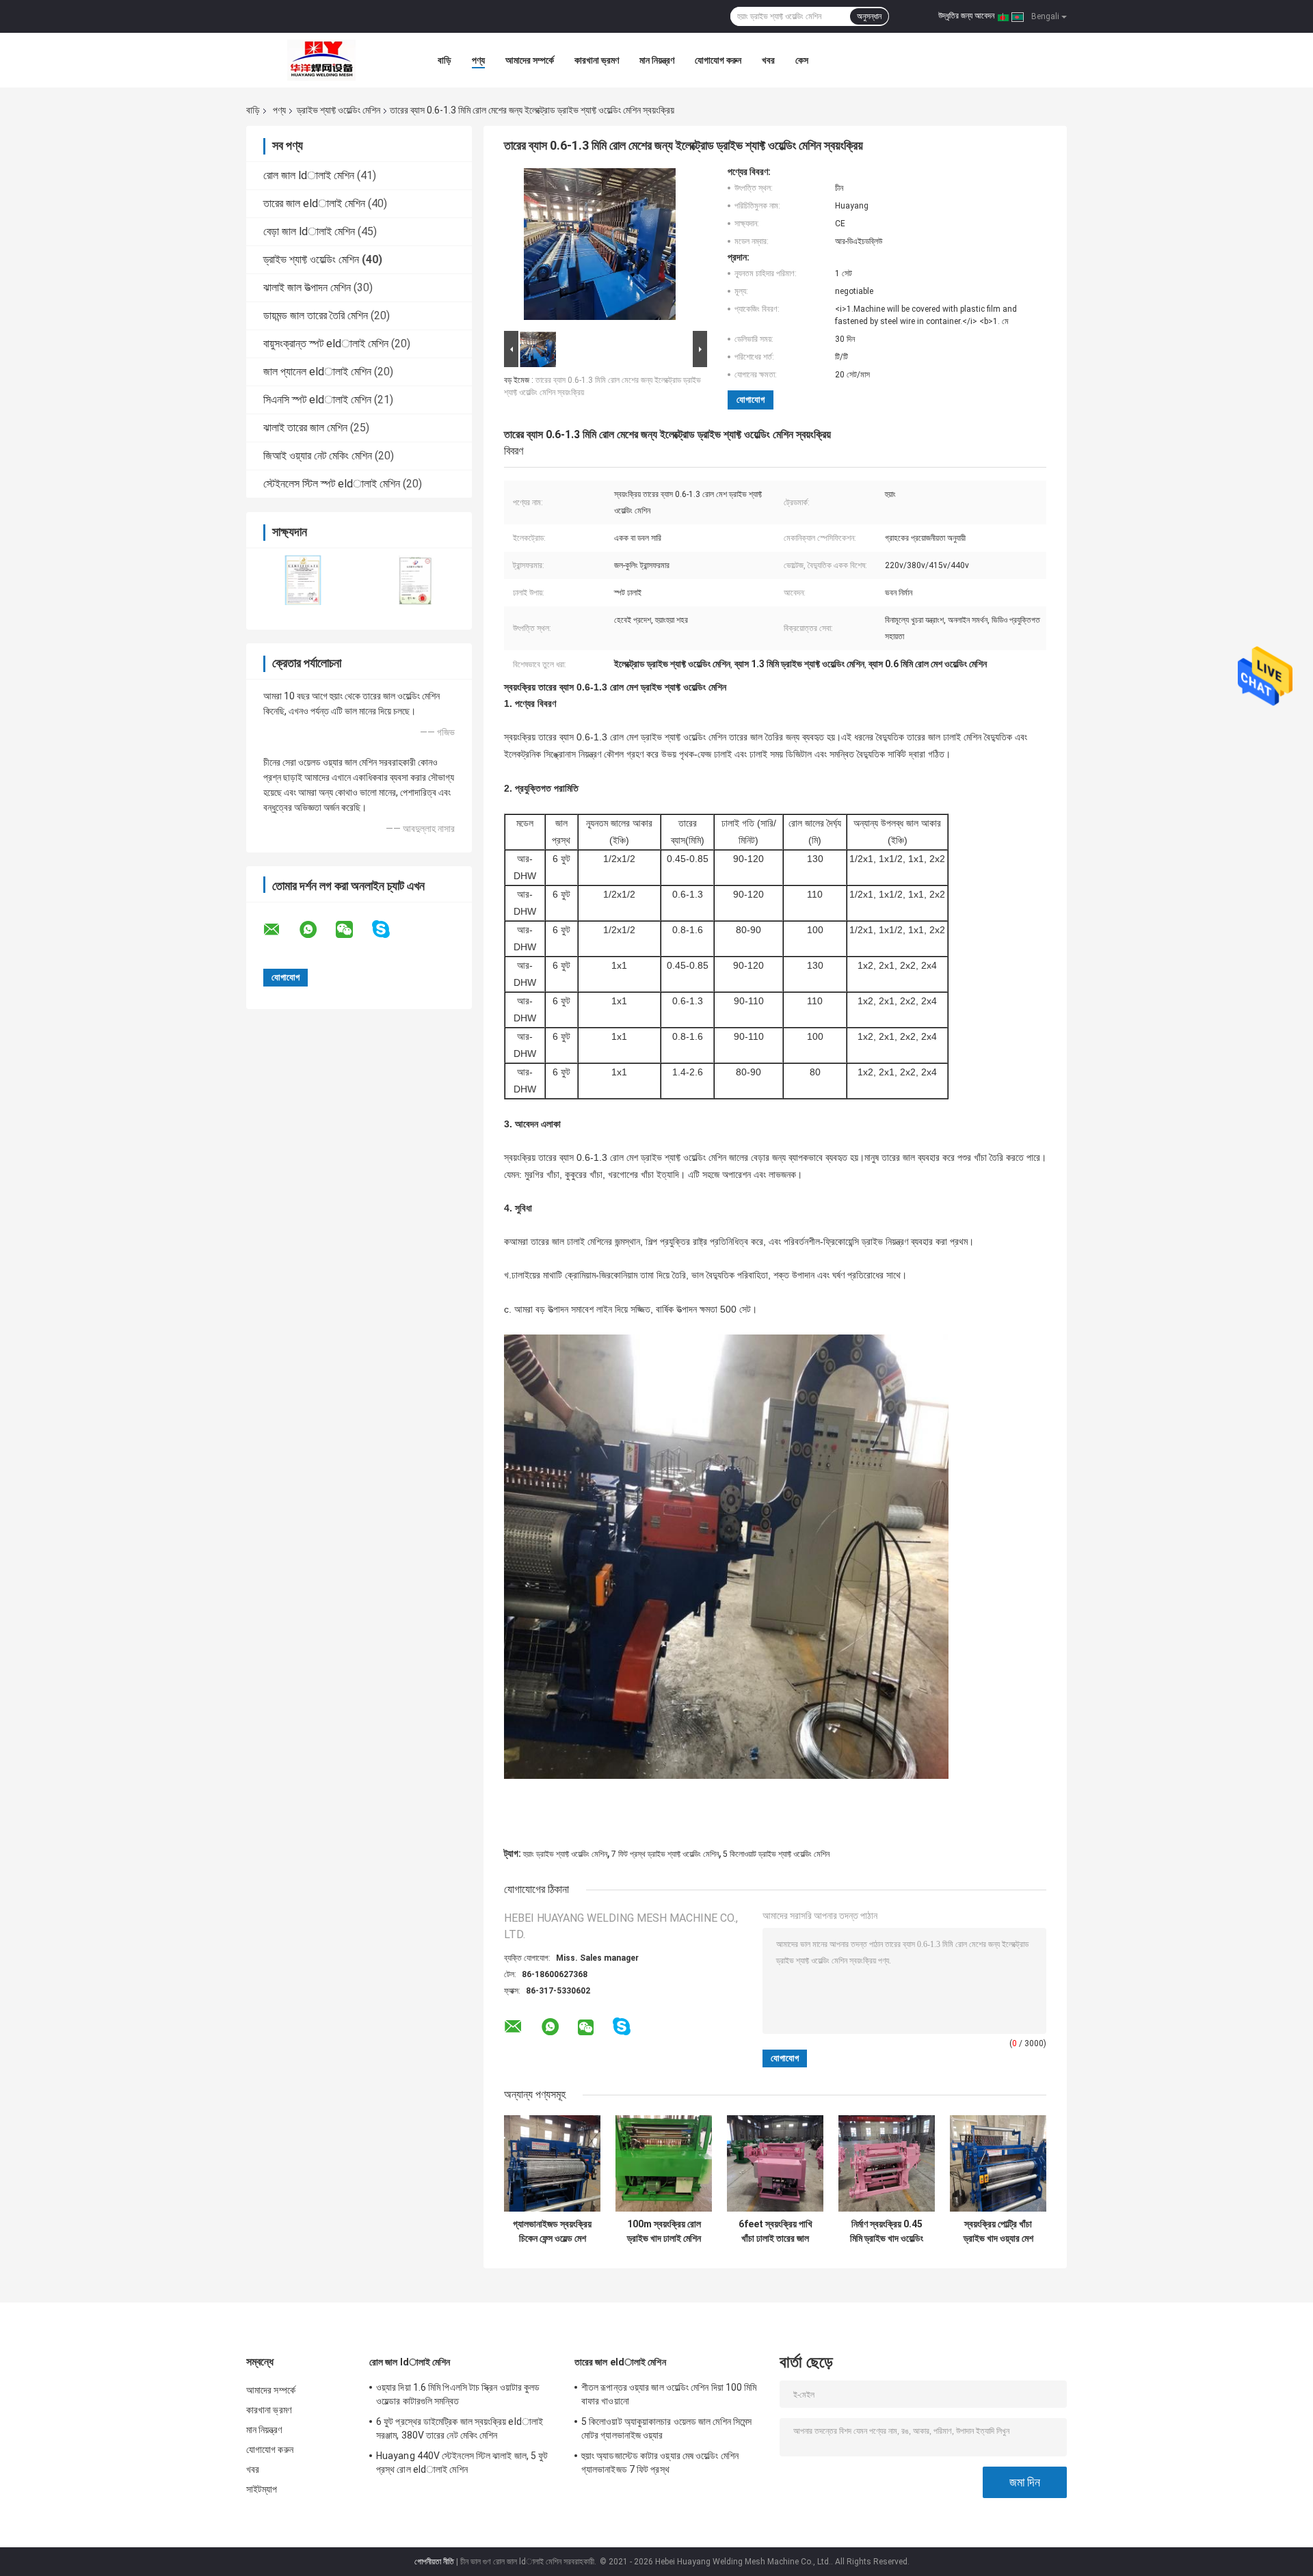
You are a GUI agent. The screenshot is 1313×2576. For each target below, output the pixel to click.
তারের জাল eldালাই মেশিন (314, 203)
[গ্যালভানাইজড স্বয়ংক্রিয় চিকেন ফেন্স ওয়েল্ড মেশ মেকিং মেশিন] (552, 2163)
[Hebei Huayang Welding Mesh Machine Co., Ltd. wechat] (353, 930)
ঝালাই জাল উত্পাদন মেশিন (307, 287)
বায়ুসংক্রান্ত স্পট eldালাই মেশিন (326, 344)
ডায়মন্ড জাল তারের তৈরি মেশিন (316, 316)
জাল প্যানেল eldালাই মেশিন (317, 372)
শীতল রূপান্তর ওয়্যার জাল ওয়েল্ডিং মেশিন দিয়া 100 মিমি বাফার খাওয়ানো (669, 2394)
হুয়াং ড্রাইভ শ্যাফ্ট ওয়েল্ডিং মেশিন (565, 1854)
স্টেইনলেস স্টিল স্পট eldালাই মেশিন (332, 484)
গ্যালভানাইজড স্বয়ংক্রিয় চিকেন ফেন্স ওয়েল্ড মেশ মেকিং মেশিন (552, 2231)
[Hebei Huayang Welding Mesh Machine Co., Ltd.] (321, 60)
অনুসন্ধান (869, 16)
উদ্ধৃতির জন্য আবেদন (966, 16)
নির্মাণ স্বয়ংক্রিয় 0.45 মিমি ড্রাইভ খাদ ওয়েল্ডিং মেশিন (887, 2231)
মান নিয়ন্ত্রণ (657, 60)
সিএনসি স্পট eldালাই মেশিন (317, 400)
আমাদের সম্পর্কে (530, 60)
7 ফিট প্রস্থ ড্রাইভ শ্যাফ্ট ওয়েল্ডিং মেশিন (665, 1854)
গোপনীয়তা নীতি (434, 2562)
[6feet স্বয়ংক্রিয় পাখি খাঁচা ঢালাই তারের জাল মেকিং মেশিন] (775, 2163)
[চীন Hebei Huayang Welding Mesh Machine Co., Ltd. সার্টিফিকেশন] (303, 580)
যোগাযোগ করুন (718, 60)
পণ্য (478, 60)
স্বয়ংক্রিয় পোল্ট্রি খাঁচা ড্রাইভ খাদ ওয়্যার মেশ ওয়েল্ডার (998, 2231)
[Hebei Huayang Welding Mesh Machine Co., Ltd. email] (280, 930)
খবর (768, 60)
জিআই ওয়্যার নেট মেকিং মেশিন (318, 456)
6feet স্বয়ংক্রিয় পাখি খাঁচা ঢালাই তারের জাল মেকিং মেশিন (775, 2231)
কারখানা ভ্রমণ (597, 60)
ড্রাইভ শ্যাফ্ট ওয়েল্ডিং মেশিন (339, 110)
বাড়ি (445, 60)
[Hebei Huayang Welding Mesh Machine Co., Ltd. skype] (389, 929)
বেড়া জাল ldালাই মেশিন (309, 231)
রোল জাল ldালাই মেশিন (309, 175)
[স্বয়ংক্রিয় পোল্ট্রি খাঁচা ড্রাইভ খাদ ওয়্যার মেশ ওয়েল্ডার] (998, 2163)
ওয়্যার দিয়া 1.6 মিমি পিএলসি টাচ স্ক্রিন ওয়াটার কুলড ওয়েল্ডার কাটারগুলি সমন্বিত (458, 2394)
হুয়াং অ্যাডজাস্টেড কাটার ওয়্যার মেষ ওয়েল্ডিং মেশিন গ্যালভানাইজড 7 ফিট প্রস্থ (660, 2463)
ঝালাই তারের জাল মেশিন (305, 428)
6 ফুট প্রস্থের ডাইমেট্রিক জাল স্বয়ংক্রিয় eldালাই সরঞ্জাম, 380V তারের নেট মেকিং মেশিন (460, 2428)
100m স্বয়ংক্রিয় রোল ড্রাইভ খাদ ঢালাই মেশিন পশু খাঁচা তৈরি (664, 2231)
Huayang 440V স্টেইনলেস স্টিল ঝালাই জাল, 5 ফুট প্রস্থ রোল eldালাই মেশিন (462, 2463)
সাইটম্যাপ (262, 2489)
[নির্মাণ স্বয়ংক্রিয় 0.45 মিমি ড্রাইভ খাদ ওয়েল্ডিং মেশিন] (887, 2163)
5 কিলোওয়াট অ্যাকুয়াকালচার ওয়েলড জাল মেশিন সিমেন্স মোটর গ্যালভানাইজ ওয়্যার (666, 2428)
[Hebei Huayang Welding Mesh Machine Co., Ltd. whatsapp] (317, 930)
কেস (802, 60)
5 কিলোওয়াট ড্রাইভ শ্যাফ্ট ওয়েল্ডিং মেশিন (776, 1854)
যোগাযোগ (751, 400)
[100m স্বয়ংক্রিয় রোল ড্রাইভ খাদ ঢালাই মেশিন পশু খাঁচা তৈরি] (664, 2163)
